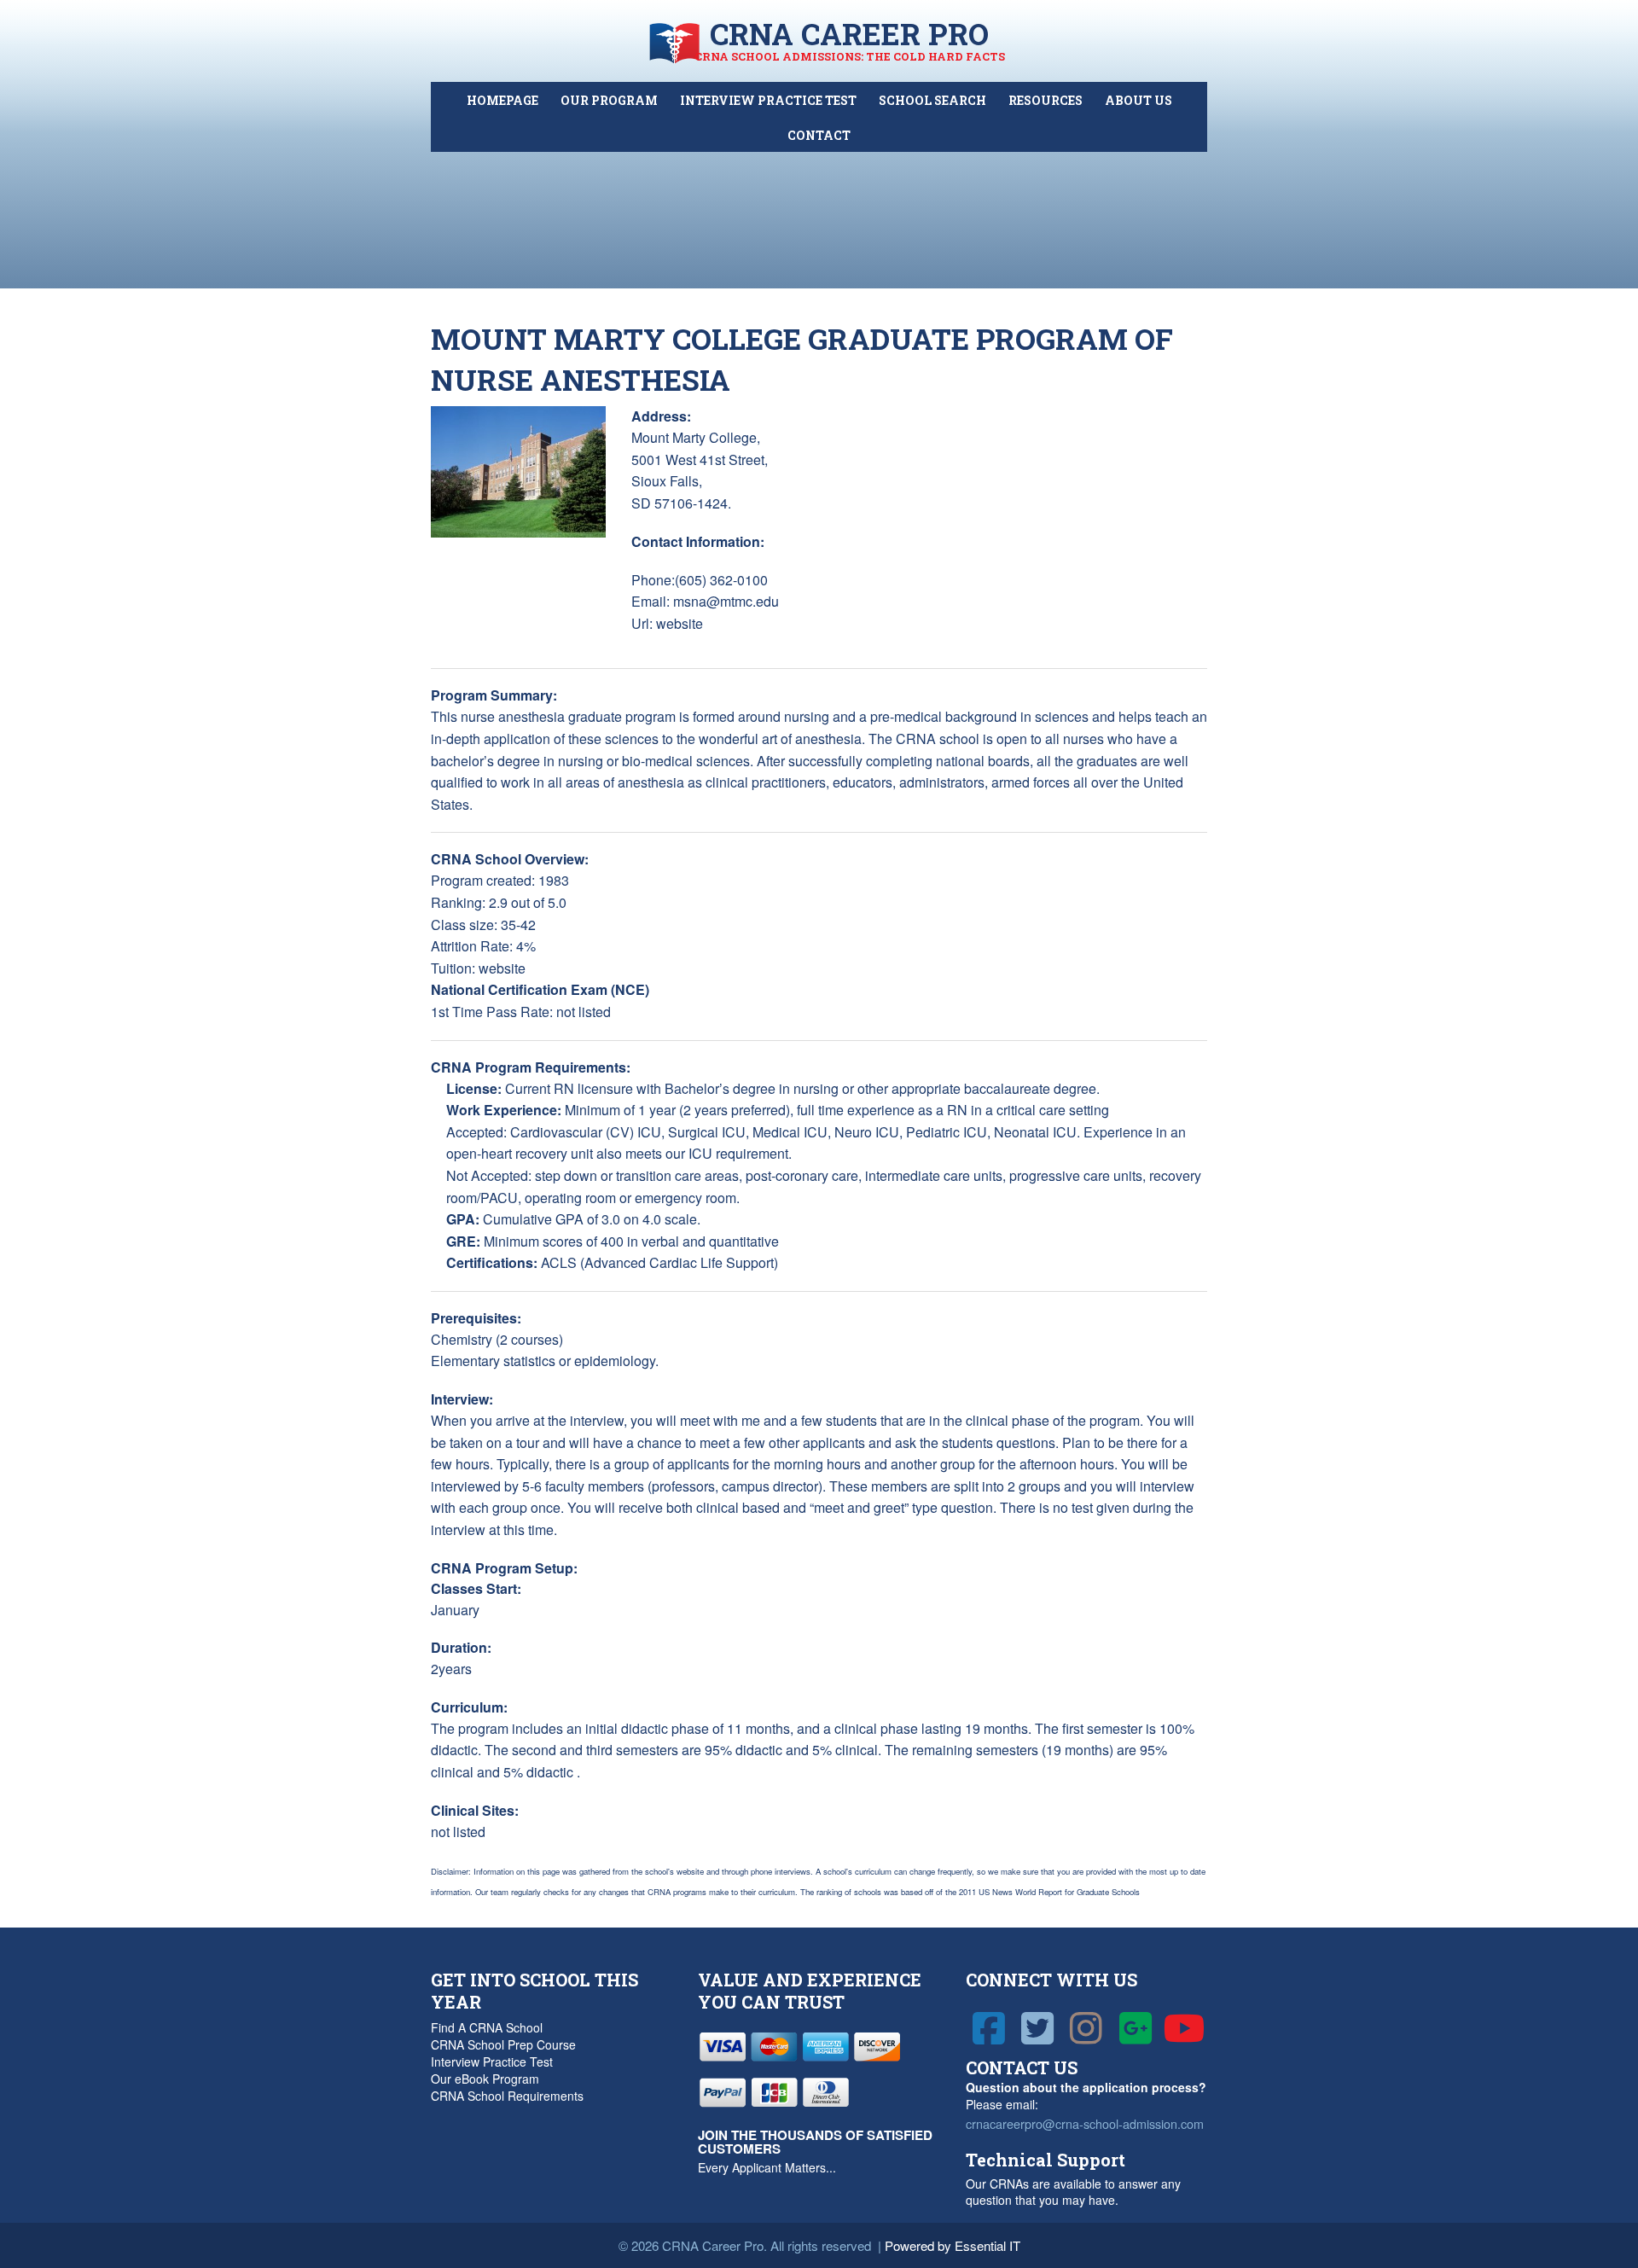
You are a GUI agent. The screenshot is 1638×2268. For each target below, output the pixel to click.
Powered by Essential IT (953, 2245)
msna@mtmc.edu (726, 601)
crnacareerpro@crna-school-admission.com (1085, 2123)
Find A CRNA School (487, 2027)
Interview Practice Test (492, 2062)
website (680, 623)
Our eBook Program (485, 2079)
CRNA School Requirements (507, 2096)
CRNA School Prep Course (503, 2044)
